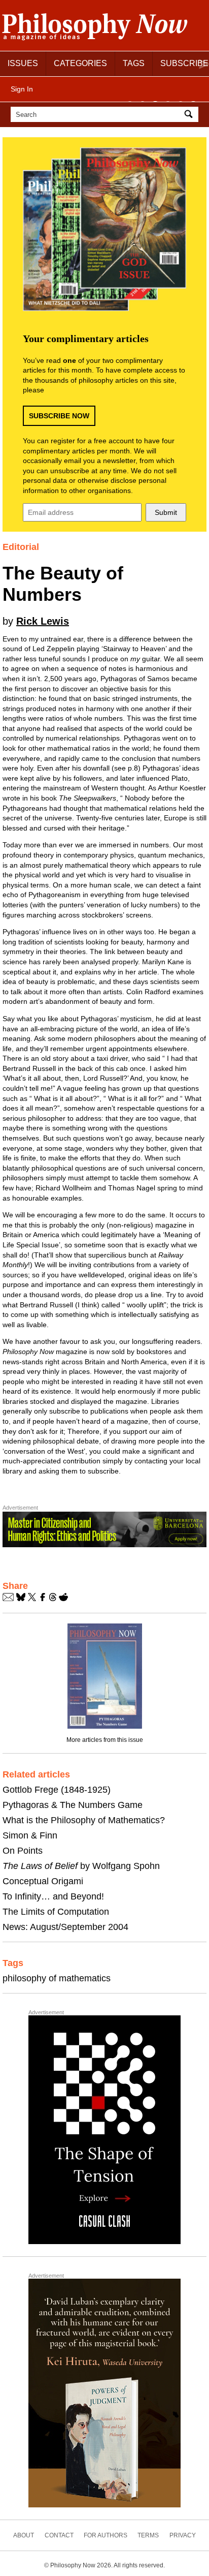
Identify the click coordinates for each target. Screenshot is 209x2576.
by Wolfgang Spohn (81, 1866)
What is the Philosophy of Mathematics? (84, 1820)
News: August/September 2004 (65, 1927)
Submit (166, 512)
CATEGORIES (80, 63)
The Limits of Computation (56, 1912)
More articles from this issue (105, 1740)
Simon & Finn (30, 1835)
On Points (23, 1851)
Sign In (22, 89)
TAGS (134, 63)
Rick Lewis (43, 621)
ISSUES (23, 63)
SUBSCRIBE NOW (59, 416)
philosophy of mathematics (57, 1978)
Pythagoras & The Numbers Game (73, 1805)
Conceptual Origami (43, 1881)
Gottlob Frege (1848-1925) (57, 1790)
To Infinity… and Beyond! (53, 1896)
